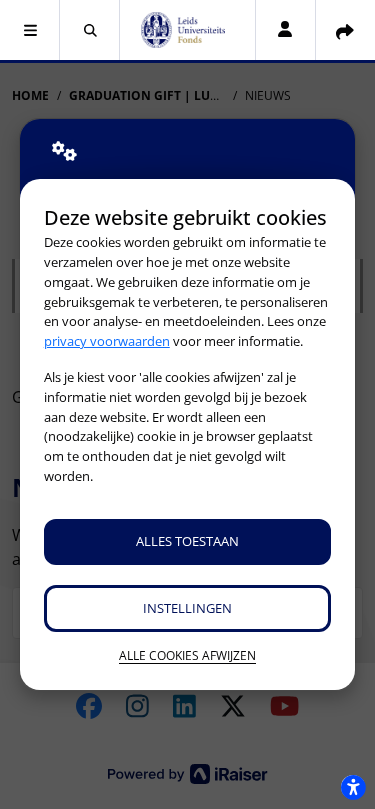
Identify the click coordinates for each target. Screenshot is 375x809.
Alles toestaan (187, 541)
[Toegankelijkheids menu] (353, 787)
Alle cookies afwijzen (187, 655)
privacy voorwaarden (107, 341)
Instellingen (187, 608)
